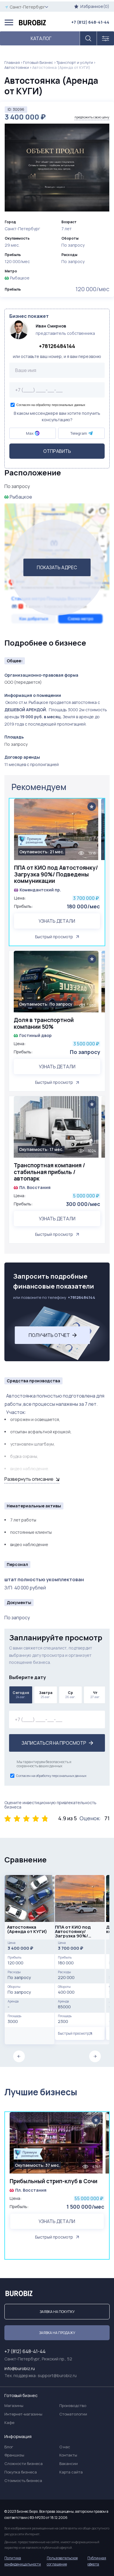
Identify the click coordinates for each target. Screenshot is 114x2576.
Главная (12, 62)
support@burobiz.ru (57, 2375)
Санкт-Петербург (27, 7)
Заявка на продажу (57, 2333)
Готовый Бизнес (38, 62)
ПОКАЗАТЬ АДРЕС (57, 567)
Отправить (57, 451)
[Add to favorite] (92, 807)
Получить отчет (49, 1335)
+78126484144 (57, 346)
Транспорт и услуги (75, 62)
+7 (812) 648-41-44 (90, 22)
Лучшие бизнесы (41, 2092)
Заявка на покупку (57, 2312)
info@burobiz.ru (20, 2368)
